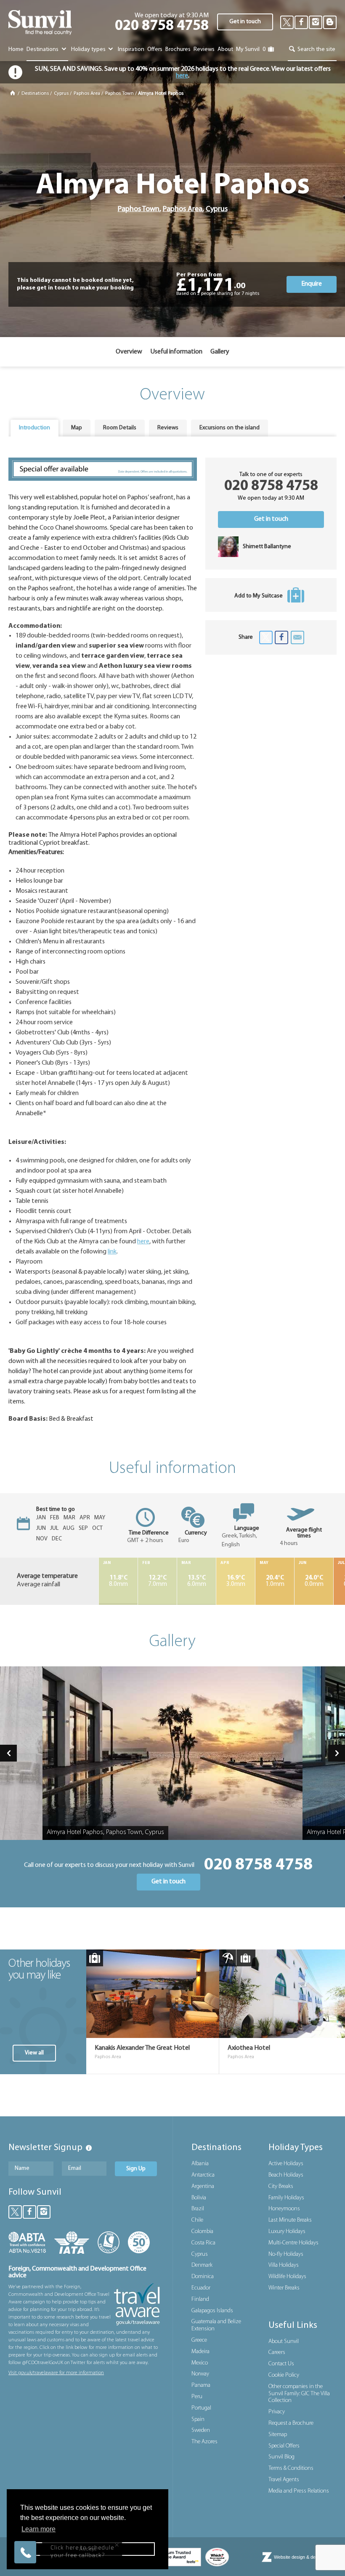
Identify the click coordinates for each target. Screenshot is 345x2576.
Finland (200, 2299)
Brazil (198, 2209)
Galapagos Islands (212, 2311)
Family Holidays (286, 2198)
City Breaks (281, 2186)
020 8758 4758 (162, 26)
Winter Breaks (284, 2288)
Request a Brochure (291, 2423)
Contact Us (281, 2364)
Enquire (312, 284)
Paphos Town (119, 94)
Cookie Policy (284, 2375)
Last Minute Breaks (290, 2220)
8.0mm (118, 1581)
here (182, 76)
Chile (197, 2220)
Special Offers (284, 2446)
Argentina (203, 2186)
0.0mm (314, 1581)
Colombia (202, 2232)
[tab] (34, 428)
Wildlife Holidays (287, 2277)
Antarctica (203, 2175)
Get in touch (245, 22)
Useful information (176, 352)
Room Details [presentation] (120, 428)
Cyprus (61, 94)
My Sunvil (248, 50)
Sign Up (136, 2169)
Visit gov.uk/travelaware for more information (56, 2373)
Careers (277, 2352)
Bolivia (199, 2198)
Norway (200, 2374)
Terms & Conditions (291, 2468)
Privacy (277, 2412)
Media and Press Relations (299, 2491)
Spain (198, 2419)
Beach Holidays (286, 2175)
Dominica (203, 2277)
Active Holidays (286, 2164)
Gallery (220, 352)
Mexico (200, 2363)
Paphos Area (87, 94)
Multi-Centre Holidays (293, 2243)
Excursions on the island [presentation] (230, 428)
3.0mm (236, 1581)
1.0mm (275, 1581)
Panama (201, 2385)
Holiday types (89, 50)
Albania (200, 2164)
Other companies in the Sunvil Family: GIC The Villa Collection (299, 2394)
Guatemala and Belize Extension (216, 2325)
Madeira (200, 2352)
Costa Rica (203, 2243)
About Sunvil (284, 2342)
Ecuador (201, 2288)
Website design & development (305, 2557)
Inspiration (131, 50)
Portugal (201, 2408)
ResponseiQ (124, 2536)
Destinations (43, 50)
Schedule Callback (82, 2521)
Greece (199, 2340)
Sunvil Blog (281, 2457)
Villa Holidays (284, 2265)
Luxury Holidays (287, 2232)
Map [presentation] (77, 428)
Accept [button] (88, 2549)
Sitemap (278, 2435)
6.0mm (197, 1581)
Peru (197, 2397)
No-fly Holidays (286, 2254)
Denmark (202, 2265)
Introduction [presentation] (34, 428)
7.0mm (158, 1581)
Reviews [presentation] (168, 428)
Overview (129, 352)
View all (34, 2053)
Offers (155, 50)
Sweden (201, 2430)
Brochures (178, 50)
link (112, 1252)
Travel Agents (284, 2480)
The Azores (204, 2442)
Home (16, 50)
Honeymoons (284, 2209)
